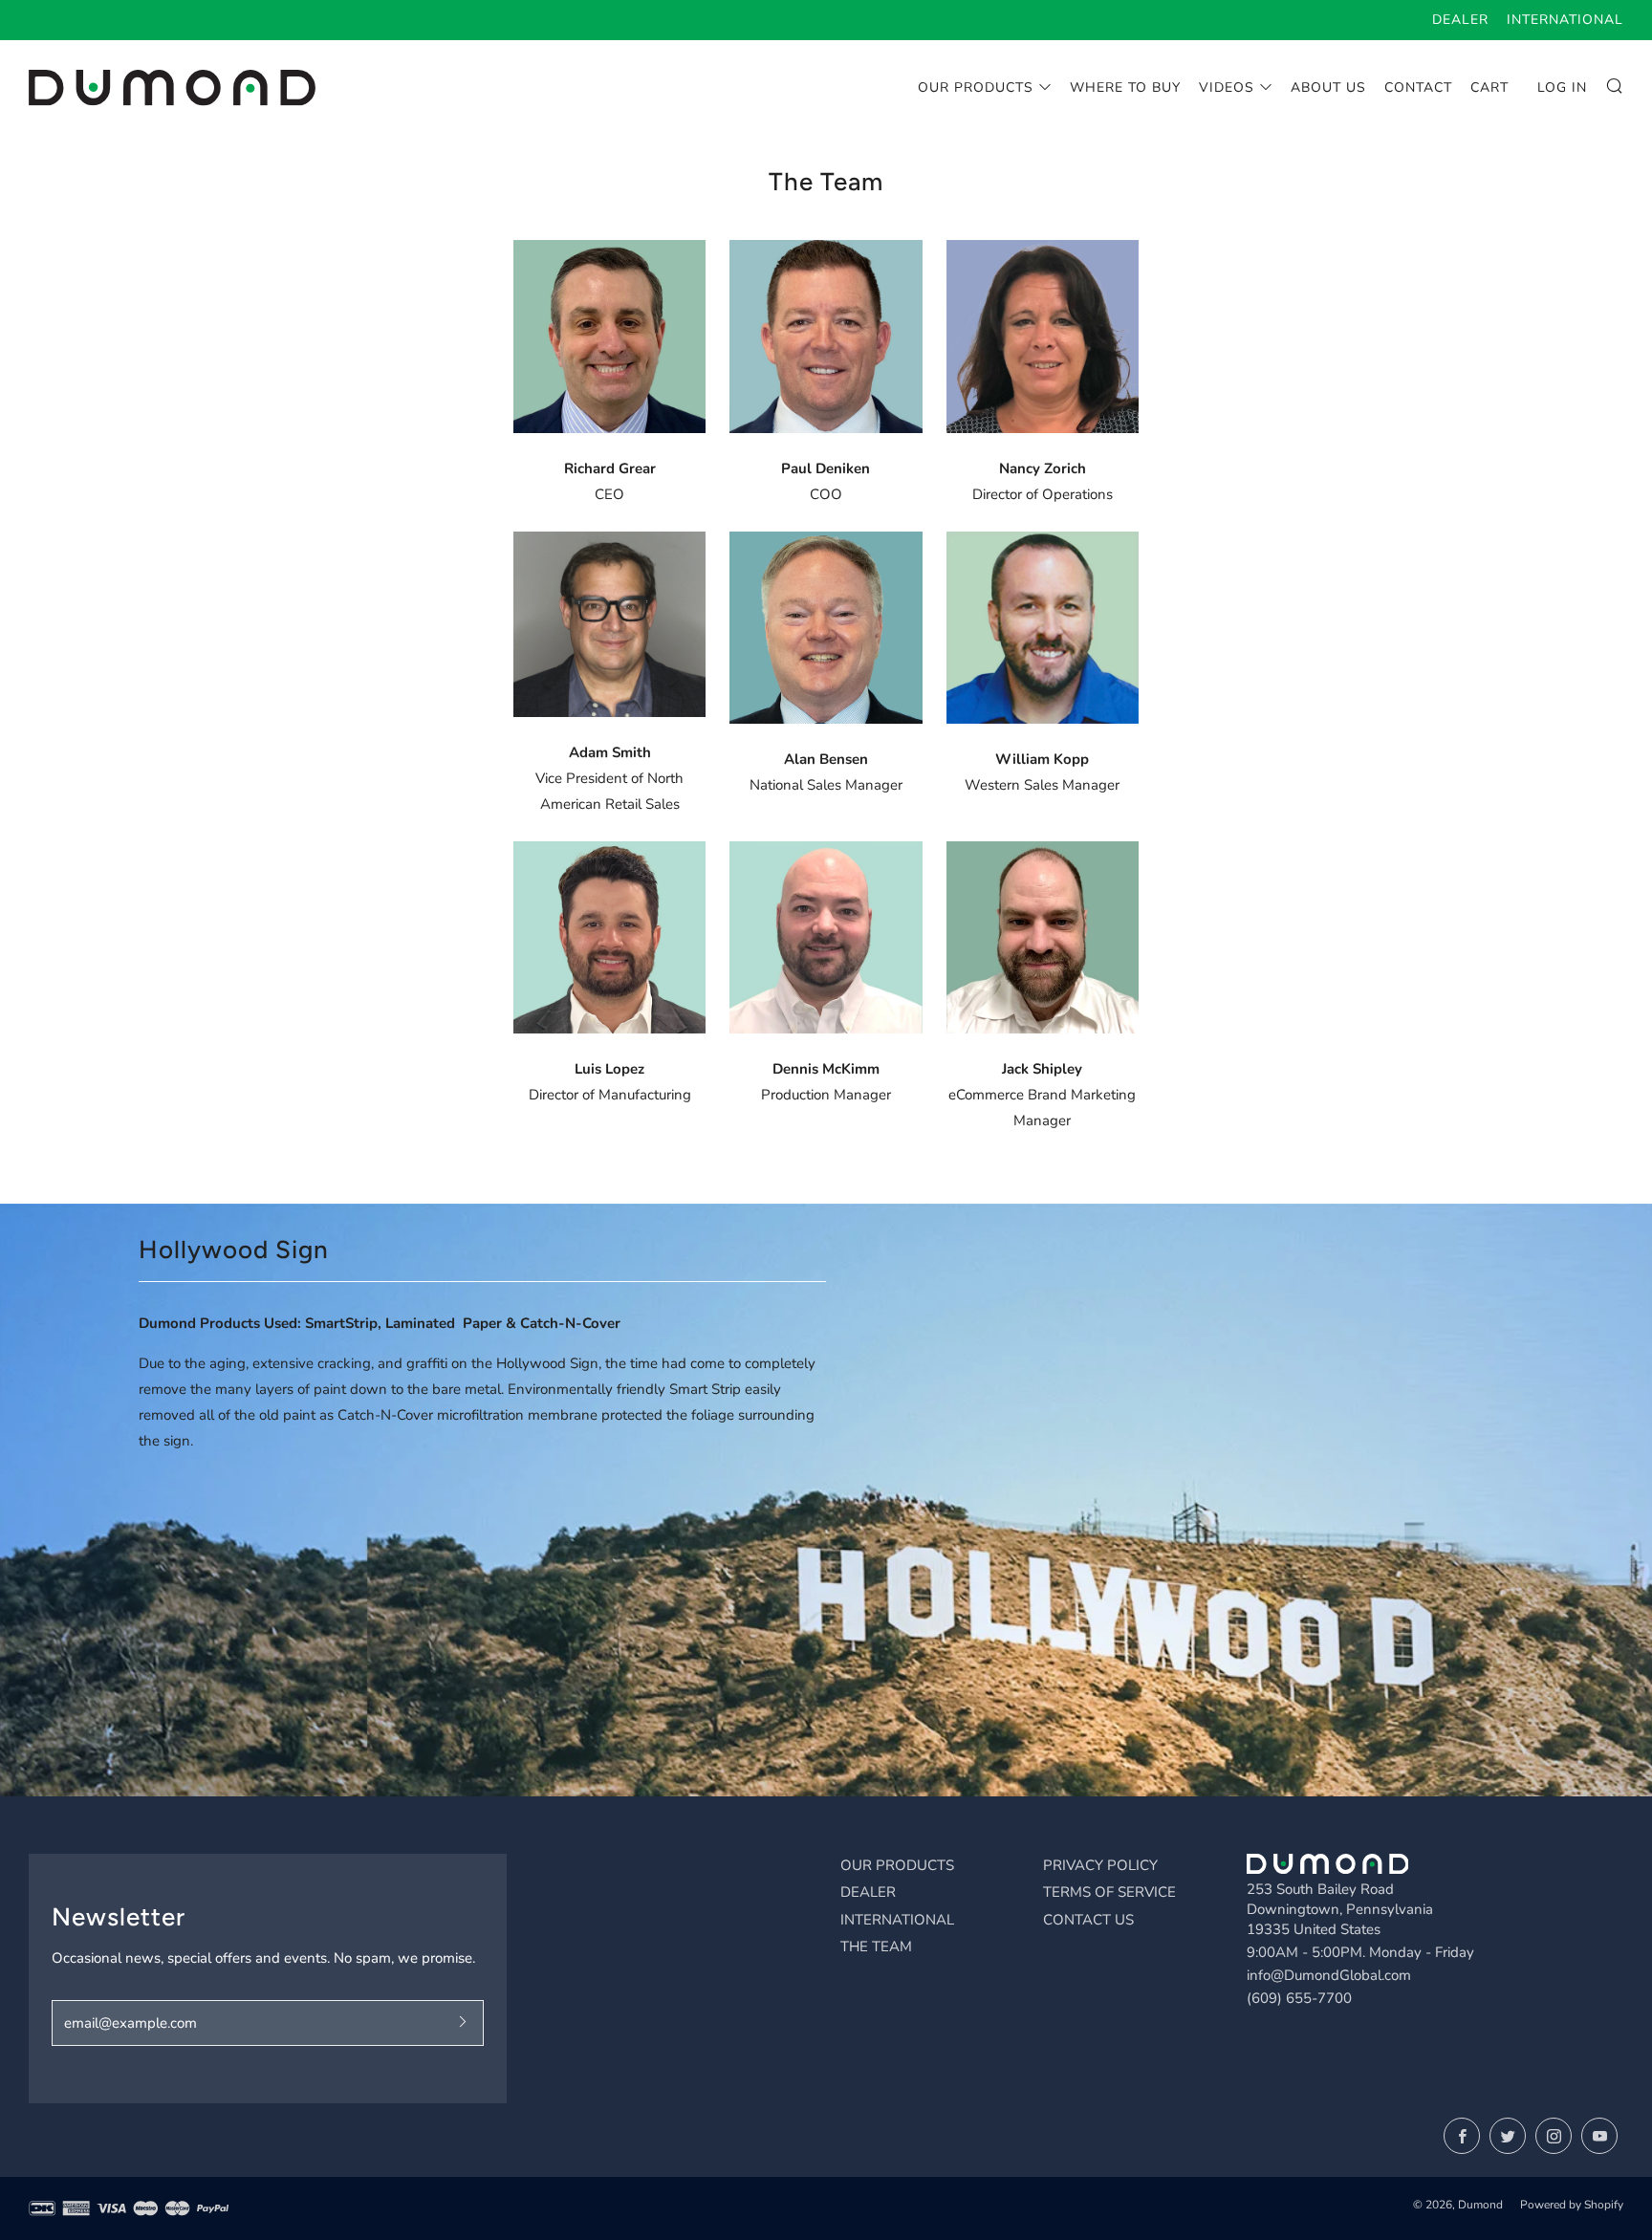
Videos (1227, 87)
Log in (1562, 87)
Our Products (976, 87)
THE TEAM (876, 1946)
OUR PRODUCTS (897, 1865)
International (1565, 20)
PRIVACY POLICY (1100, 1865)
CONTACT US (1088, 1920)
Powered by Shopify (1572, 2205)
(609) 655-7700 (1299, 1998)
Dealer (1460, 20)
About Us (1328, 87)
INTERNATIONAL (897, 1920)
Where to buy (1125, 87)
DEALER (868, 1892)
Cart (1489, 87)
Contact (1418, 87)
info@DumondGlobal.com (1329, 1975)
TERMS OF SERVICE (1109, 1892)
